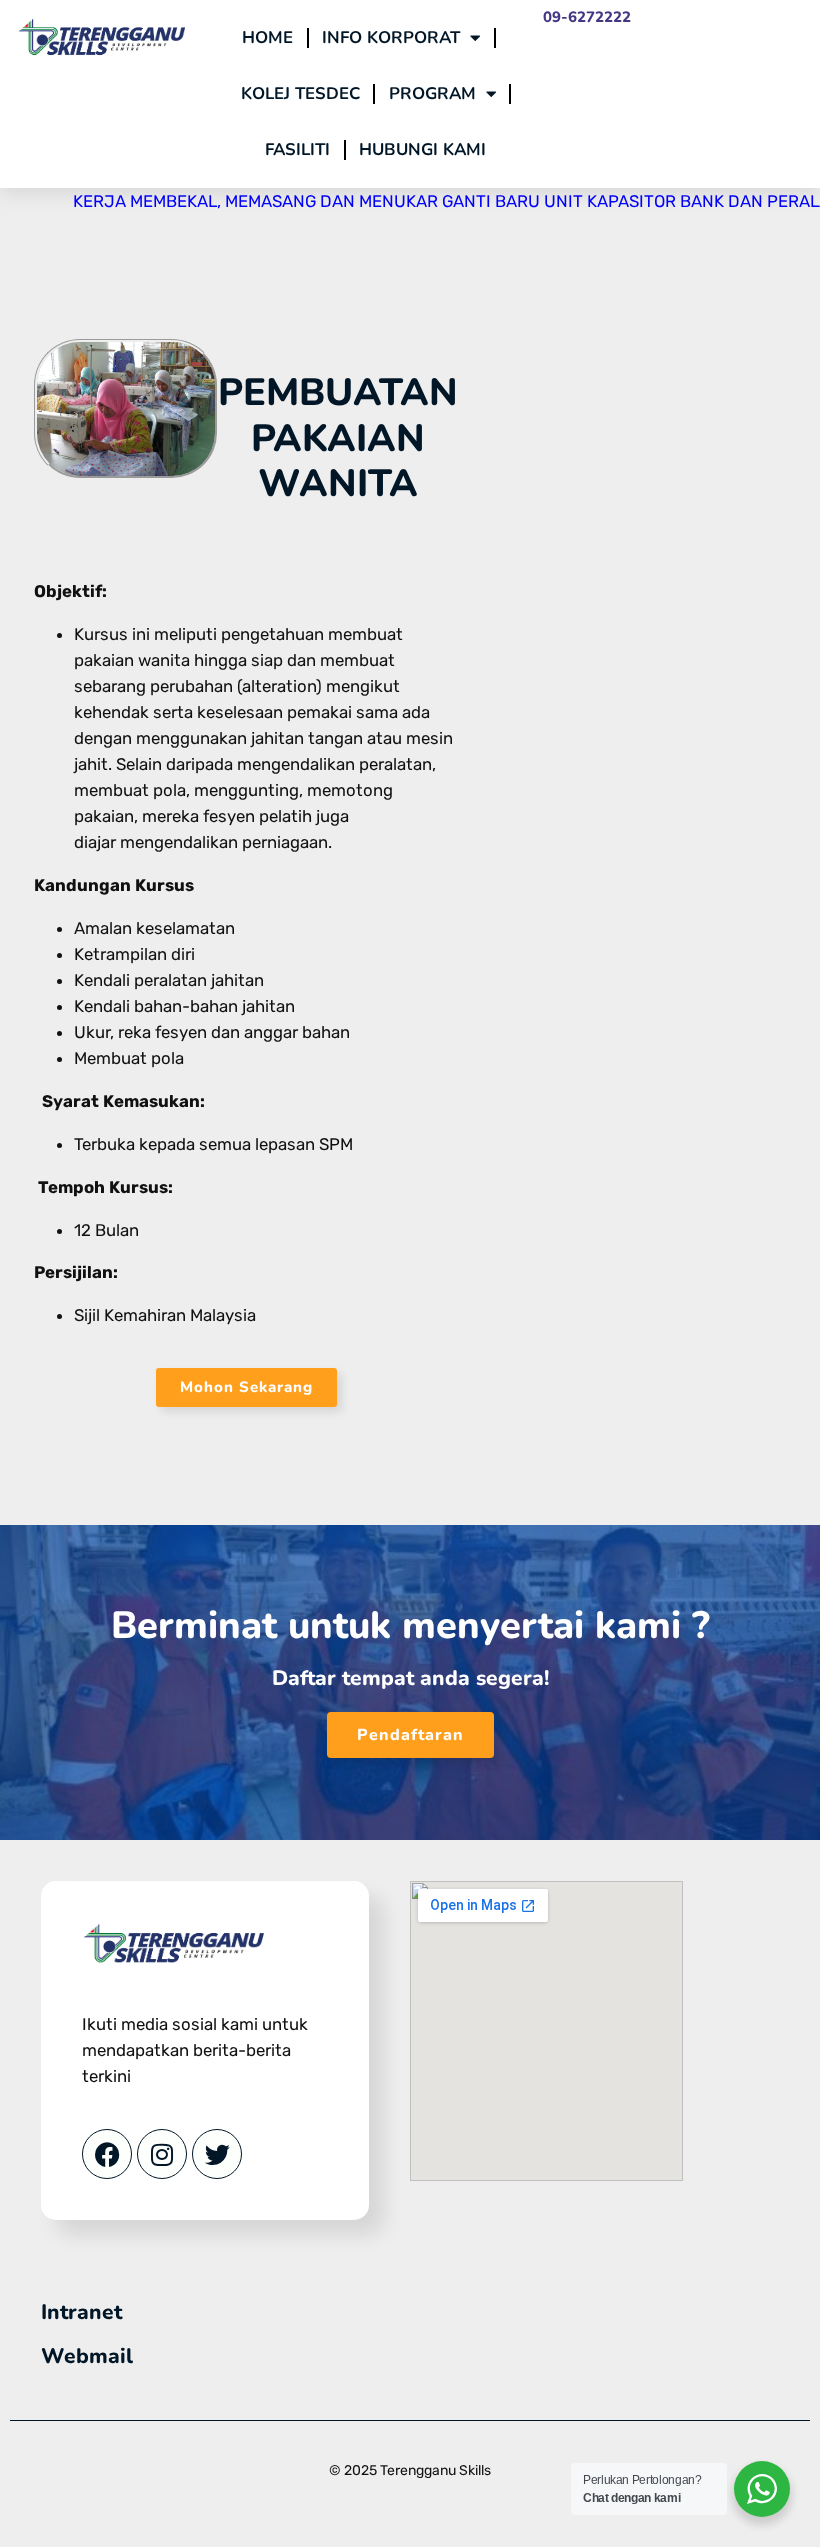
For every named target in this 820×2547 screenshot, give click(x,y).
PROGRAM (432, 93)
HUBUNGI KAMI (422, 149)
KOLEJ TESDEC (300, 93)
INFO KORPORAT (391, 37)
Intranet (81, 2312)
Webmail (87, 2356)
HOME (267, 37)
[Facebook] (107, 2154)
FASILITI (297, 149)
